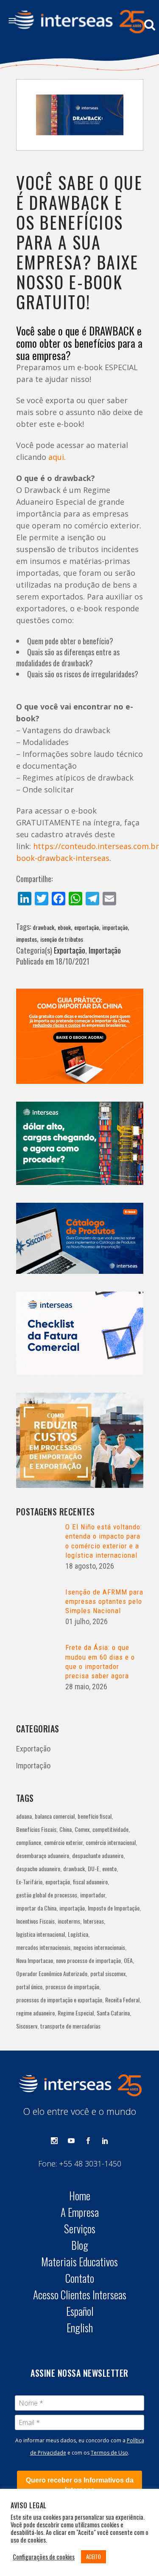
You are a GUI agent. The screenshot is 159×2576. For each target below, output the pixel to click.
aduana (24, 1816)
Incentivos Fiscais (35, 1921)
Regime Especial (76, 2013)
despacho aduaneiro (38, 1868)
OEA (128, 1960)
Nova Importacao (35, 1960)
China (66, 1829)
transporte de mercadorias (70, 2026)
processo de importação (72, 1986)
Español (80, 2311)
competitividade (110, 1829)
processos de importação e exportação (59, 2000)
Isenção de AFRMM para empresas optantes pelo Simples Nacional (104, 1601)
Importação (105, 950)
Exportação (70, 950)
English (80, 2328)
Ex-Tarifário (29, 1882)
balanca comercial (55, 1816)
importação (115, 927)
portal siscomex (108, 1973)
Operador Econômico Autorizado (52, 1973)
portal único (29, 1986)
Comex (82, 1829)
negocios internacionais (99, 1947)
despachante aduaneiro (98, 1855)
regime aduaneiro (35, 2013)
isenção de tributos (62, 939)
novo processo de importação (88, 1960)
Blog (80, 2245)
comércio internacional (111, 1842)
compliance (29, 1842)
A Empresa (80, 2212)
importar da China (36, 1908)
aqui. (57, 457)
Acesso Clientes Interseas (80, 2295)
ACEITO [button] (93, 2557)
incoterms (69, 1921)
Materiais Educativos (79, 2262)
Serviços (80, 2229)
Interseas (93, 1921)
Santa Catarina (113, 2013)
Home (80, 2196)
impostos (26, 939)
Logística (78, 1934)
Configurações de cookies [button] (44, 2557)
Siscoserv (27, 2026)
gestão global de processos (47, 1895)
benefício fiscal (95, 1816)
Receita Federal (122, 2000)
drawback (43, 927)
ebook (64, 927)
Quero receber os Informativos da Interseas (80, 2485)
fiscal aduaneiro (90, 1882)
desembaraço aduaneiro (43, 1855)
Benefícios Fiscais (36, 1829)
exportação (86, 927)
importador (93, 1895)
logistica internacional (40, 1934)
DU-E (93, 1868)
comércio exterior (63, 1842)
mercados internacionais (43, 1947)
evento (109, 1868)
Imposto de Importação (114, 1908)
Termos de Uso (109, 2453)
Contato (80, 2278)
